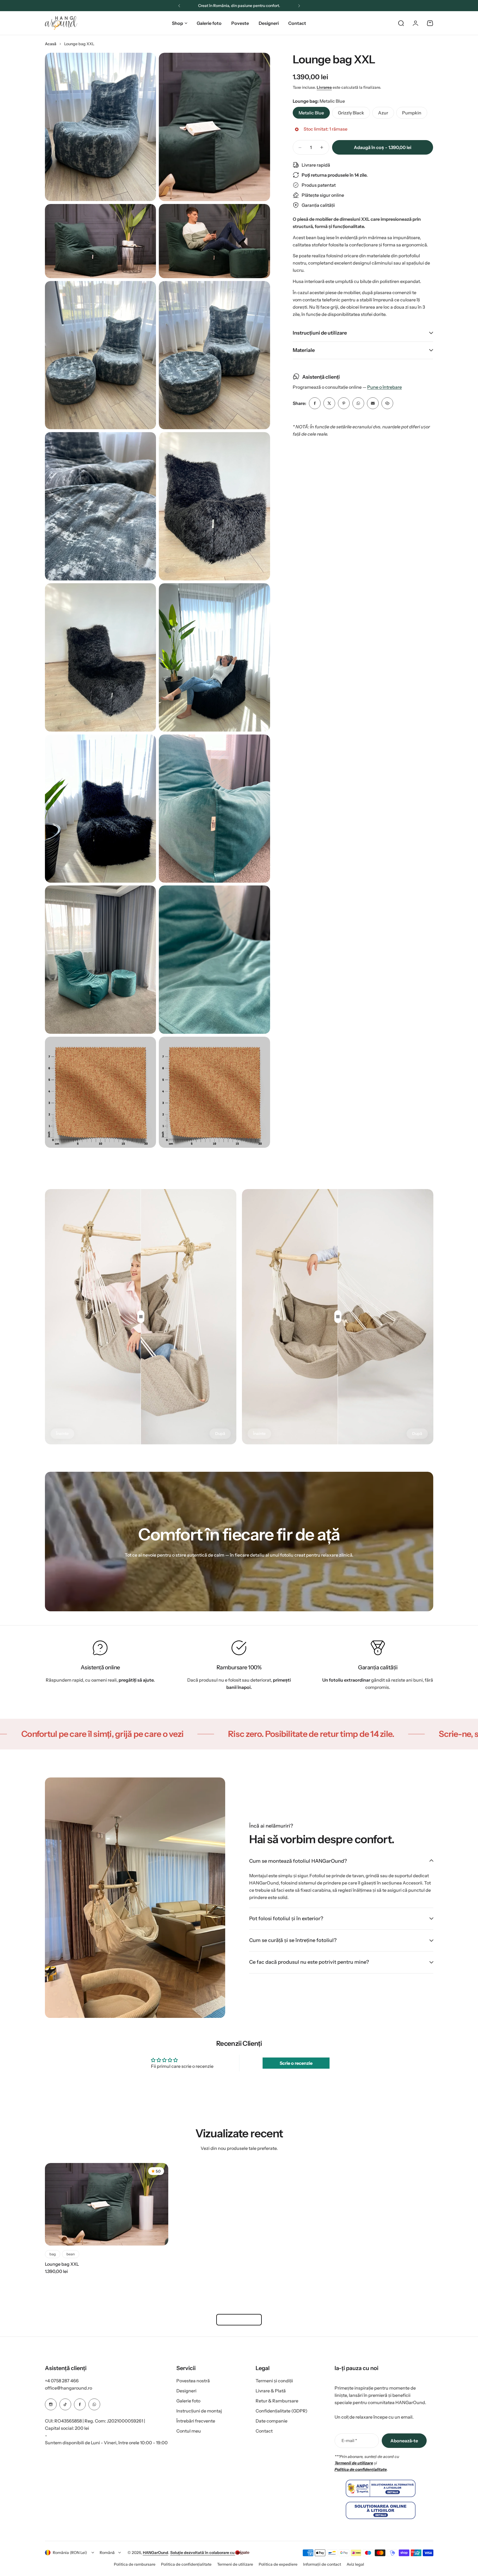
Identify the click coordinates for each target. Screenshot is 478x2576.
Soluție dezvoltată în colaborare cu (203, 2553)
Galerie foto (188, 2401)
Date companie (272, 2421)
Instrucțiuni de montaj (199, 2411)
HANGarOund (156, 2553)
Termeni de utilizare (235, 2564)
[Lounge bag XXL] (107, 2204)
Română (107, 2553)
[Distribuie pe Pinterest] (344, 403)
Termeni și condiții (274, 2381)
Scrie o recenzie (296, 2063)
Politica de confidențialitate (186, 2564)
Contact (264, 2431)
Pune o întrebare (385, 387)
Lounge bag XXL (334, 59)
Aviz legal (355, 2564)
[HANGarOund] (61, 23)
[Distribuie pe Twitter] (329, 403)
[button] (179, 6)
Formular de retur (239, 2320)
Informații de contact (322, 2564)
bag (53, 2254)
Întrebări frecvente (196, 2421)
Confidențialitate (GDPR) (282, 2411)
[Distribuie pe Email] (373, 403)
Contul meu (189, 2431)
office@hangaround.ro (69, 2388)
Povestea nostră (193, 2381)
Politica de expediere (278, 2564)
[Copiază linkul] (387, 403)
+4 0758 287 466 (62, 2381)
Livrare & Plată (271, 2391)
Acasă (51, 44)
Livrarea (324, 87)
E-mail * (349, 2441)
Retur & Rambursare (277, 2401)
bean (71, 2254)
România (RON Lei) (70, 2553)
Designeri (186, 2391)
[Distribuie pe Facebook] (315, 403)
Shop (177, 23)
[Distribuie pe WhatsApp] (358, 403)
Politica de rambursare (135, 2564)
